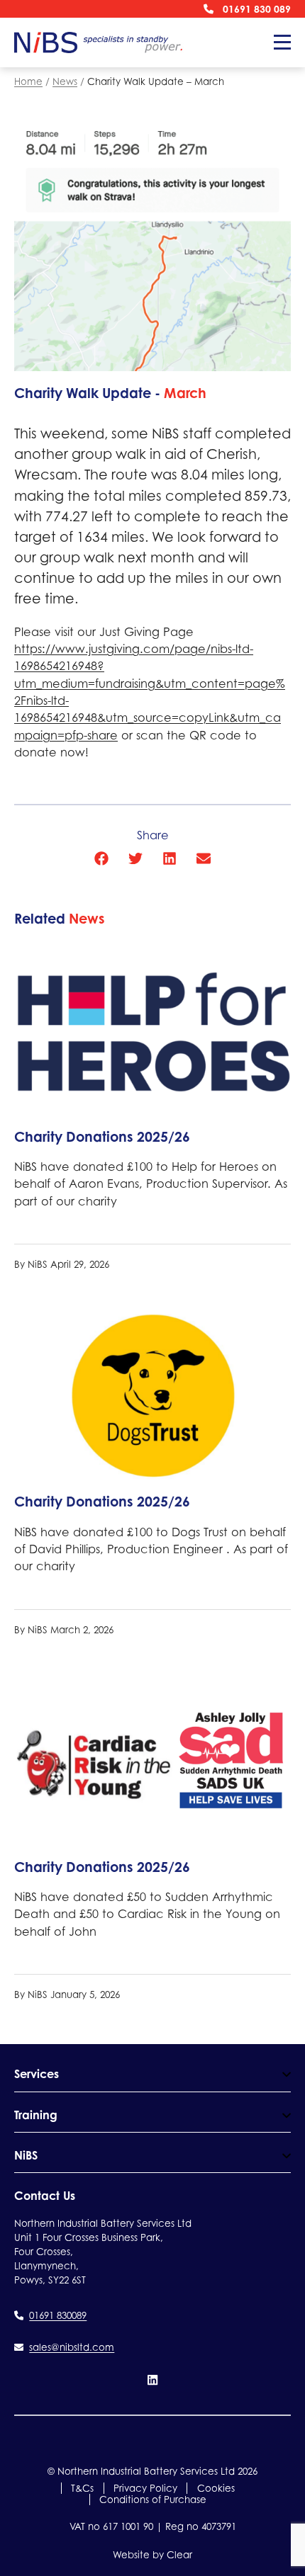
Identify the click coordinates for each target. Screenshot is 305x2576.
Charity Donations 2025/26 (102, 1137)
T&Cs (82, 2488)
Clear (179, 2555)
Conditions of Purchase (153, 2500)
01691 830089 (58, 2315)
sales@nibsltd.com (72, 2347)
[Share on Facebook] (101, 858)
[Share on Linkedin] (170, 858)
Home (28, 81)
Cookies (216, 2488)
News (65, 81)
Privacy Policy (145, 2488)
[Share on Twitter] (135, 858)
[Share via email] (204, 858)
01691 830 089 (257, 9)
